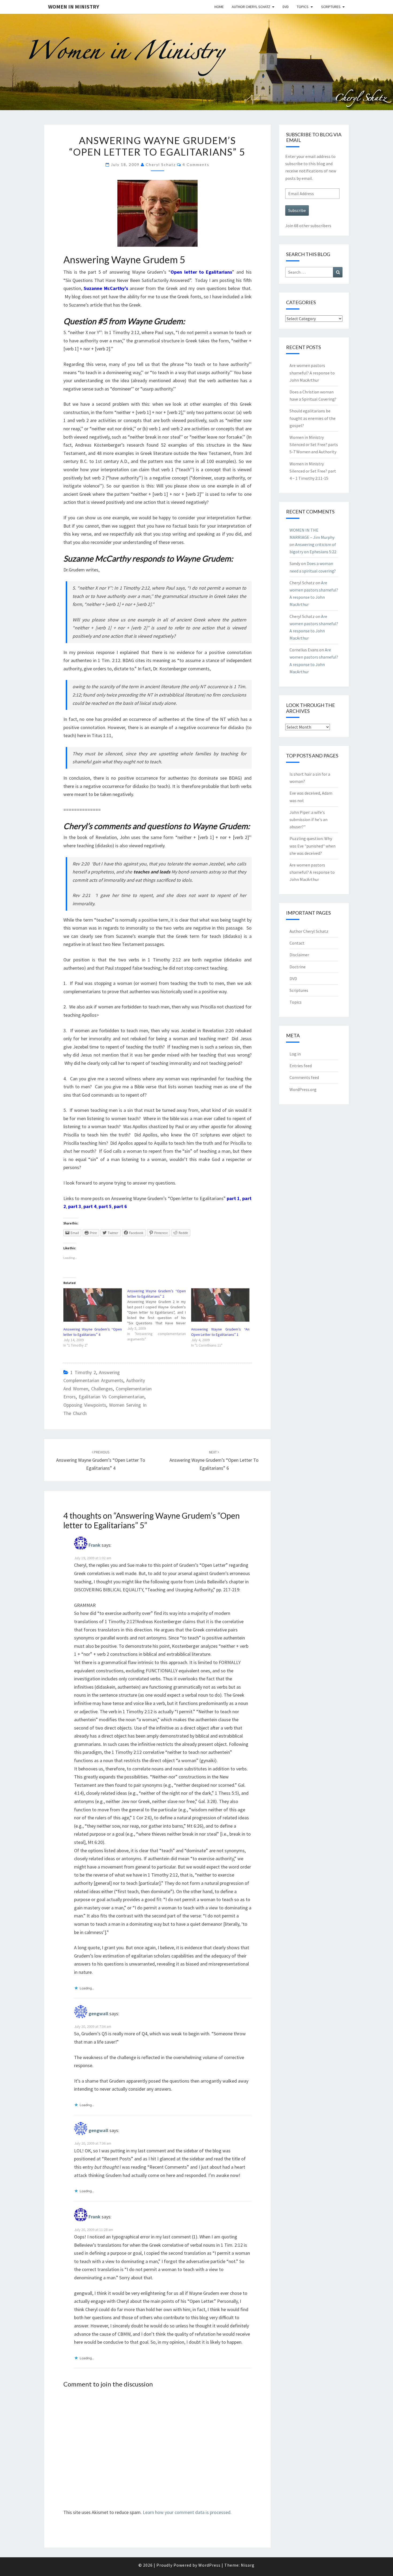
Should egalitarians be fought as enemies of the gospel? (313, 418)
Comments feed (304, 1077)
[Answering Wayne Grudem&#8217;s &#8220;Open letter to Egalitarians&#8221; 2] (159, 1315)
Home (219, 7)
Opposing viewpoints (85, 1405)
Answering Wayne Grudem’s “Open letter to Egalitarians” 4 (101, 1460)
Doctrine (298, 967)
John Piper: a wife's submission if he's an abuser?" (309, 819)
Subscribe (297, 210)
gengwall (98, 2014)
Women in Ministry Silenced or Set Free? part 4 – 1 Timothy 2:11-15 (313, 471)
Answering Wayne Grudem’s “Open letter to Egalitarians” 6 (214, 1460)
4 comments (196, 165)
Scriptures (331, 7)
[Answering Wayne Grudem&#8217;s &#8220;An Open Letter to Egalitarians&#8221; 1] (220, 1305)
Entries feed (301, 1066)
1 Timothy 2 (83, 1372)
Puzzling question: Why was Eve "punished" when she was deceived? (313, 846)
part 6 (120, 1206)
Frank (95, 1545)
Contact (297, 943)
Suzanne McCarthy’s (106, 288)
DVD (286, 7)
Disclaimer (299, 955)
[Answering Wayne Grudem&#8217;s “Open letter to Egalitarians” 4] (93, 1305)
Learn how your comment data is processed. (187, 2512)
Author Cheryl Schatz (251, 7)
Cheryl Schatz (161, 165)
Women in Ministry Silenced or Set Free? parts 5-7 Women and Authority (314, 444)
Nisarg (248, 2565)
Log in (295, 1054)
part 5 (105, 1206)
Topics (303, 7)
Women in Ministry (74, 7)
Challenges (102, 1389)
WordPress (209, 2565)
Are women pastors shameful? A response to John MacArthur (312, 373)
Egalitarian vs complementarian (111, 1397)
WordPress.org (303, 1089)
